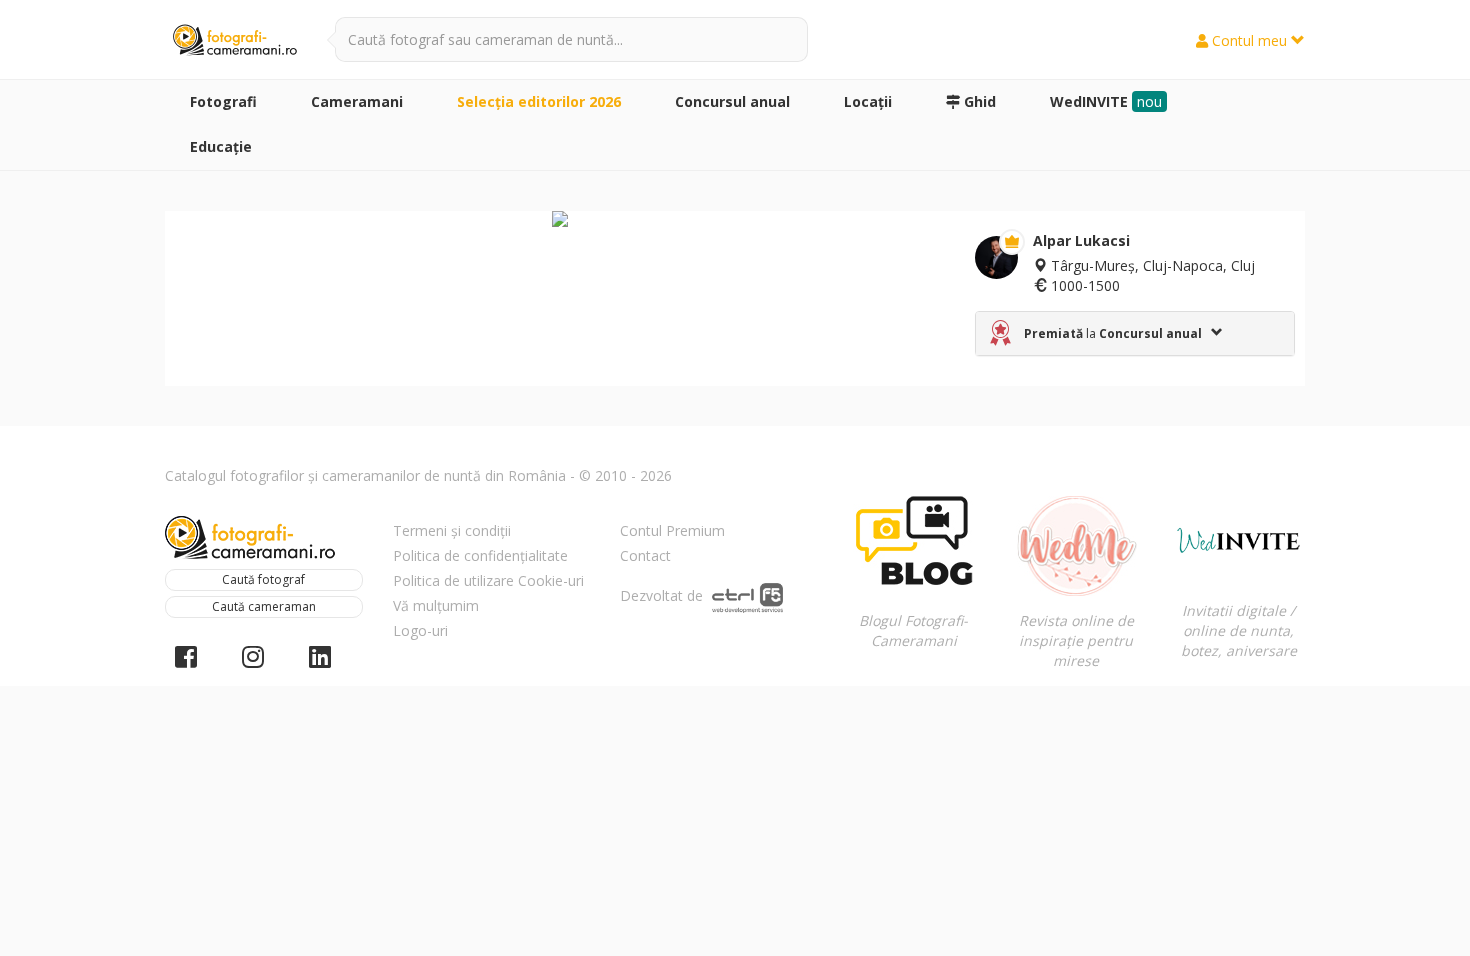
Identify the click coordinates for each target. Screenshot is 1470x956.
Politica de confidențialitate (480, 555)
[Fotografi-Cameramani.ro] (235, 41)
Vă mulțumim (436, 605)
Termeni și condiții (452, 530)
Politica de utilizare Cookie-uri (488, 580)
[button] (1135, 333)
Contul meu (1249, 40)
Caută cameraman (264, 606)
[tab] (1135, 333)
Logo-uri (420, 630)
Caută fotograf (263, 579)
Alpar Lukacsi (1081, 240)
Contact (645, 555)
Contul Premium (672, 530)
